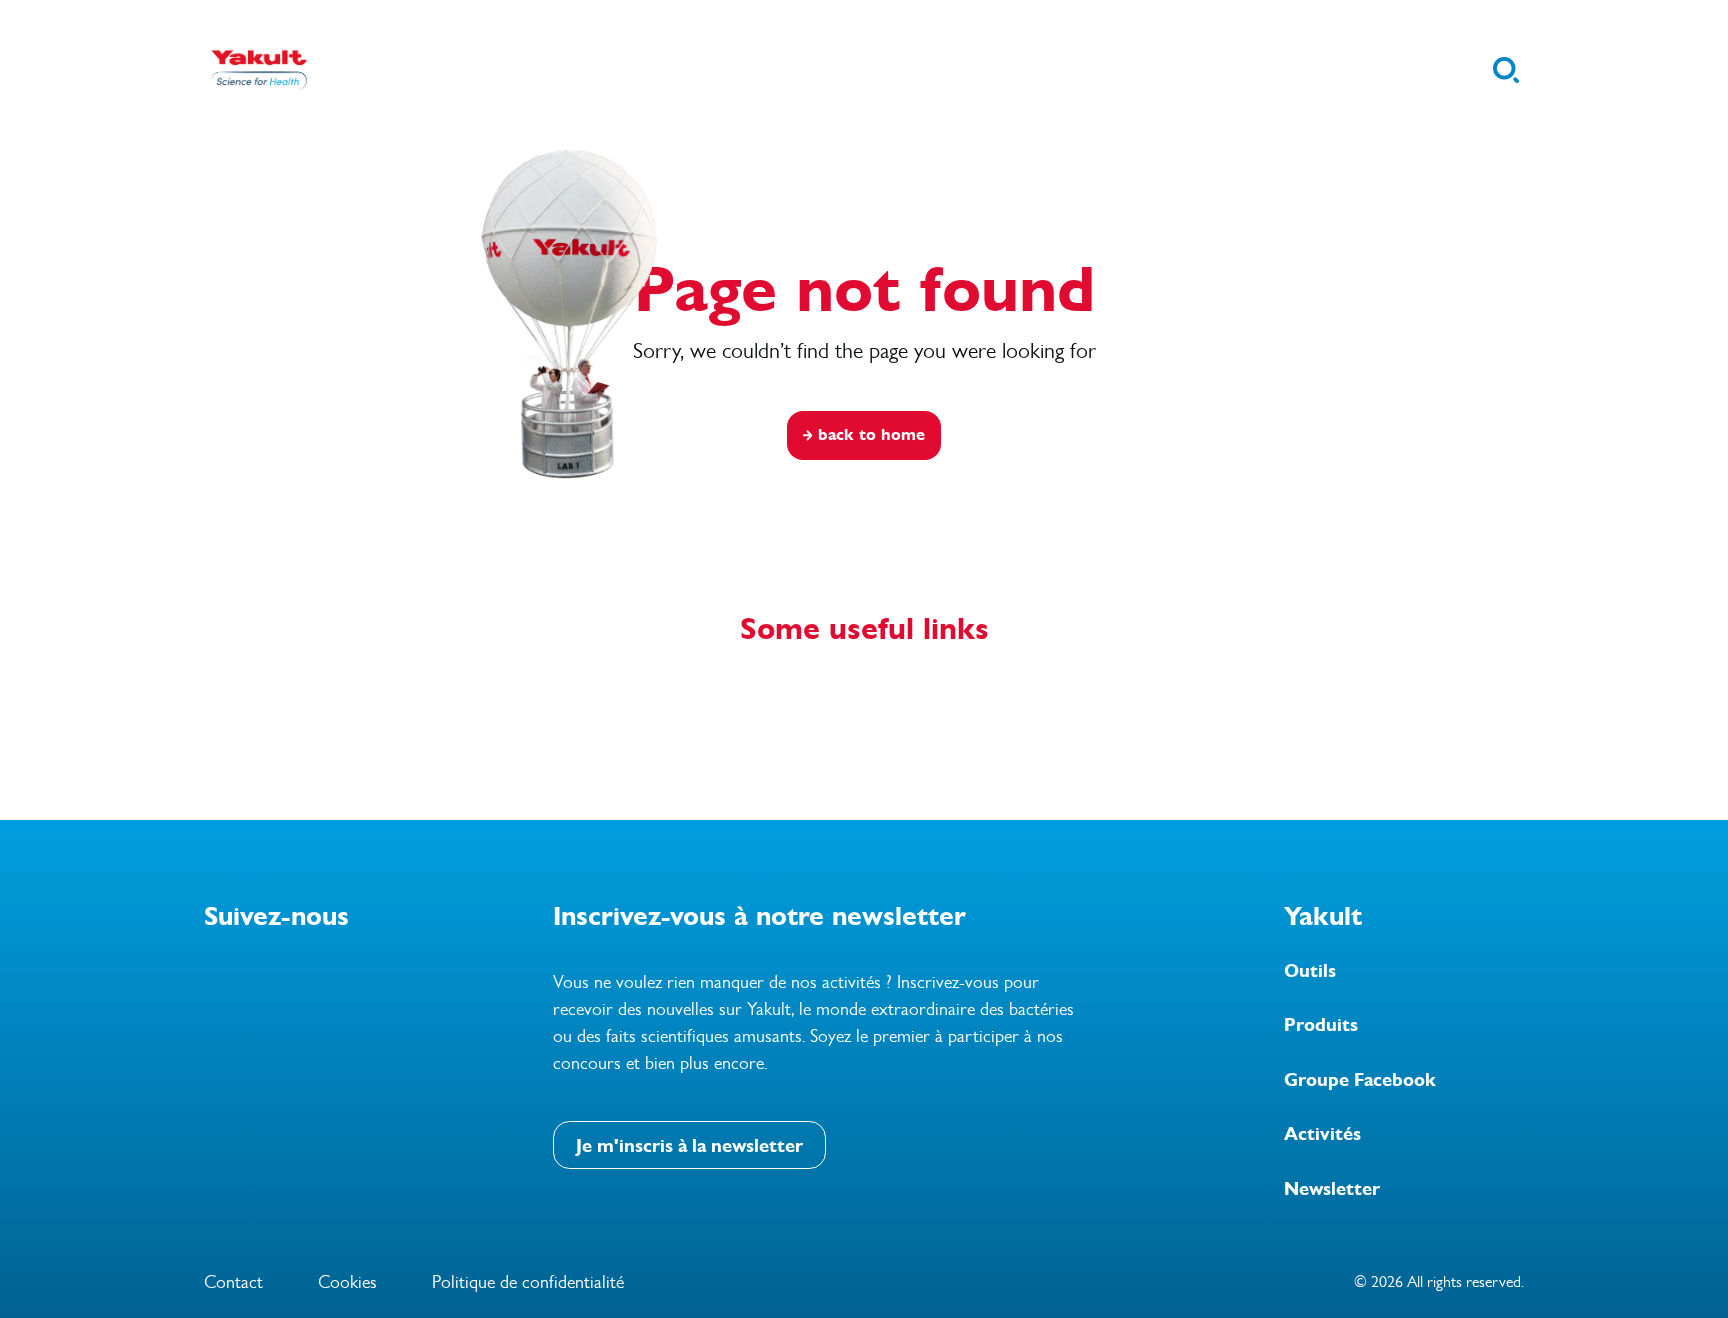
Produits (1321, 1025)
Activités (1322, 1134)
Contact (233, 1282)
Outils (1310, 971)
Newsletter (1332, 1189)
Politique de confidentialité (528, 1282)
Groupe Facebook (1360, 1080)
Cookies (347, 1282)
